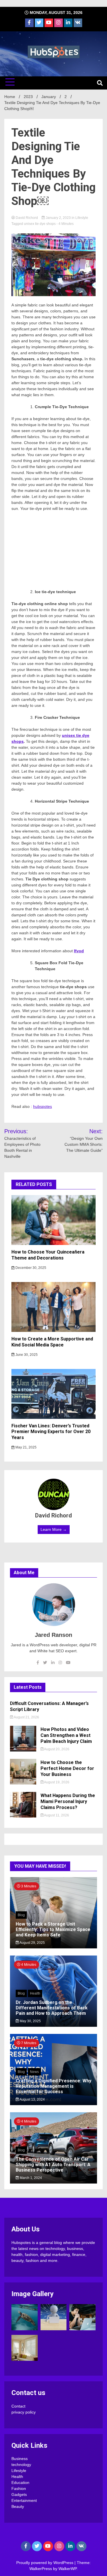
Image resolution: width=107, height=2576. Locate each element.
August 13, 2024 (32, 2099)
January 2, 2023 (58, 218)
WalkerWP (67, 2569)
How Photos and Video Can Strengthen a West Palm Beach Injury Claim (66, 1735)
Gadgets (19, 2494)
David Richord (27, 218)
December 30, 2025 (30, 1268)
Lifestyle (82, 218)
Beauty (18, 2506)
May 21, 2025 (26, 1447)
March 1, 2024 (30, 2178)
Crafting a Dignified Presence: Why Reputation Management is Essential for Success (53, 2086)
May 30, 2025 (30, 2021)
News (34, 2072)
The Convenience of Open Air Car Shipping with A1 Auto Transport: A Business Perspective (53, 2165)
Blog (21, 1915)
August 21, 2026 (26, 1717)
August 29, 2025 (32, 1943)
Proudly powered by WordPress (45, 2563)
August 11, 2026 (56, 1815)
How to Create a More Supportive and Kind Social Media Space (52, 1342)
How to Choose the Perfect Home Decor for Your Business (67, 1768)
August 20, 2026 (56, 1749)
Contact (18, 2406)
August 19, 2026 (56, 1782)
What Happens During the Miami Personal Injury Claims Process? (68, 1801)
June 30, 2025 (26, 1355)
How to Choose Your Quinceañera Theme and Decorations (48, 1255)
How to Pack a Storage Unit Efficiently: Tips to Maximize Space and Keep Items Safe (53, 1929)
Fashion (19, 2488)
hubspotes (43, 1106)
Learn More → (54, 1529)
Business (20, 2459)
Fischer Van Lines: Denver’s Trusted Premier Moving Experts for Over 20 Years (51, 1432)
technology (21, 2465)
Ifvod (79, 951)
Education (20, 2483)
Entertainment (24, 2500)
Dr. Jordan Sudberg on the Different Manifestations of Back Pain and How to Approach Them (52, 2008)
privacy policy (24, 2412)
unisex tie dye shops (40, 224)
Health (35, 1993)
